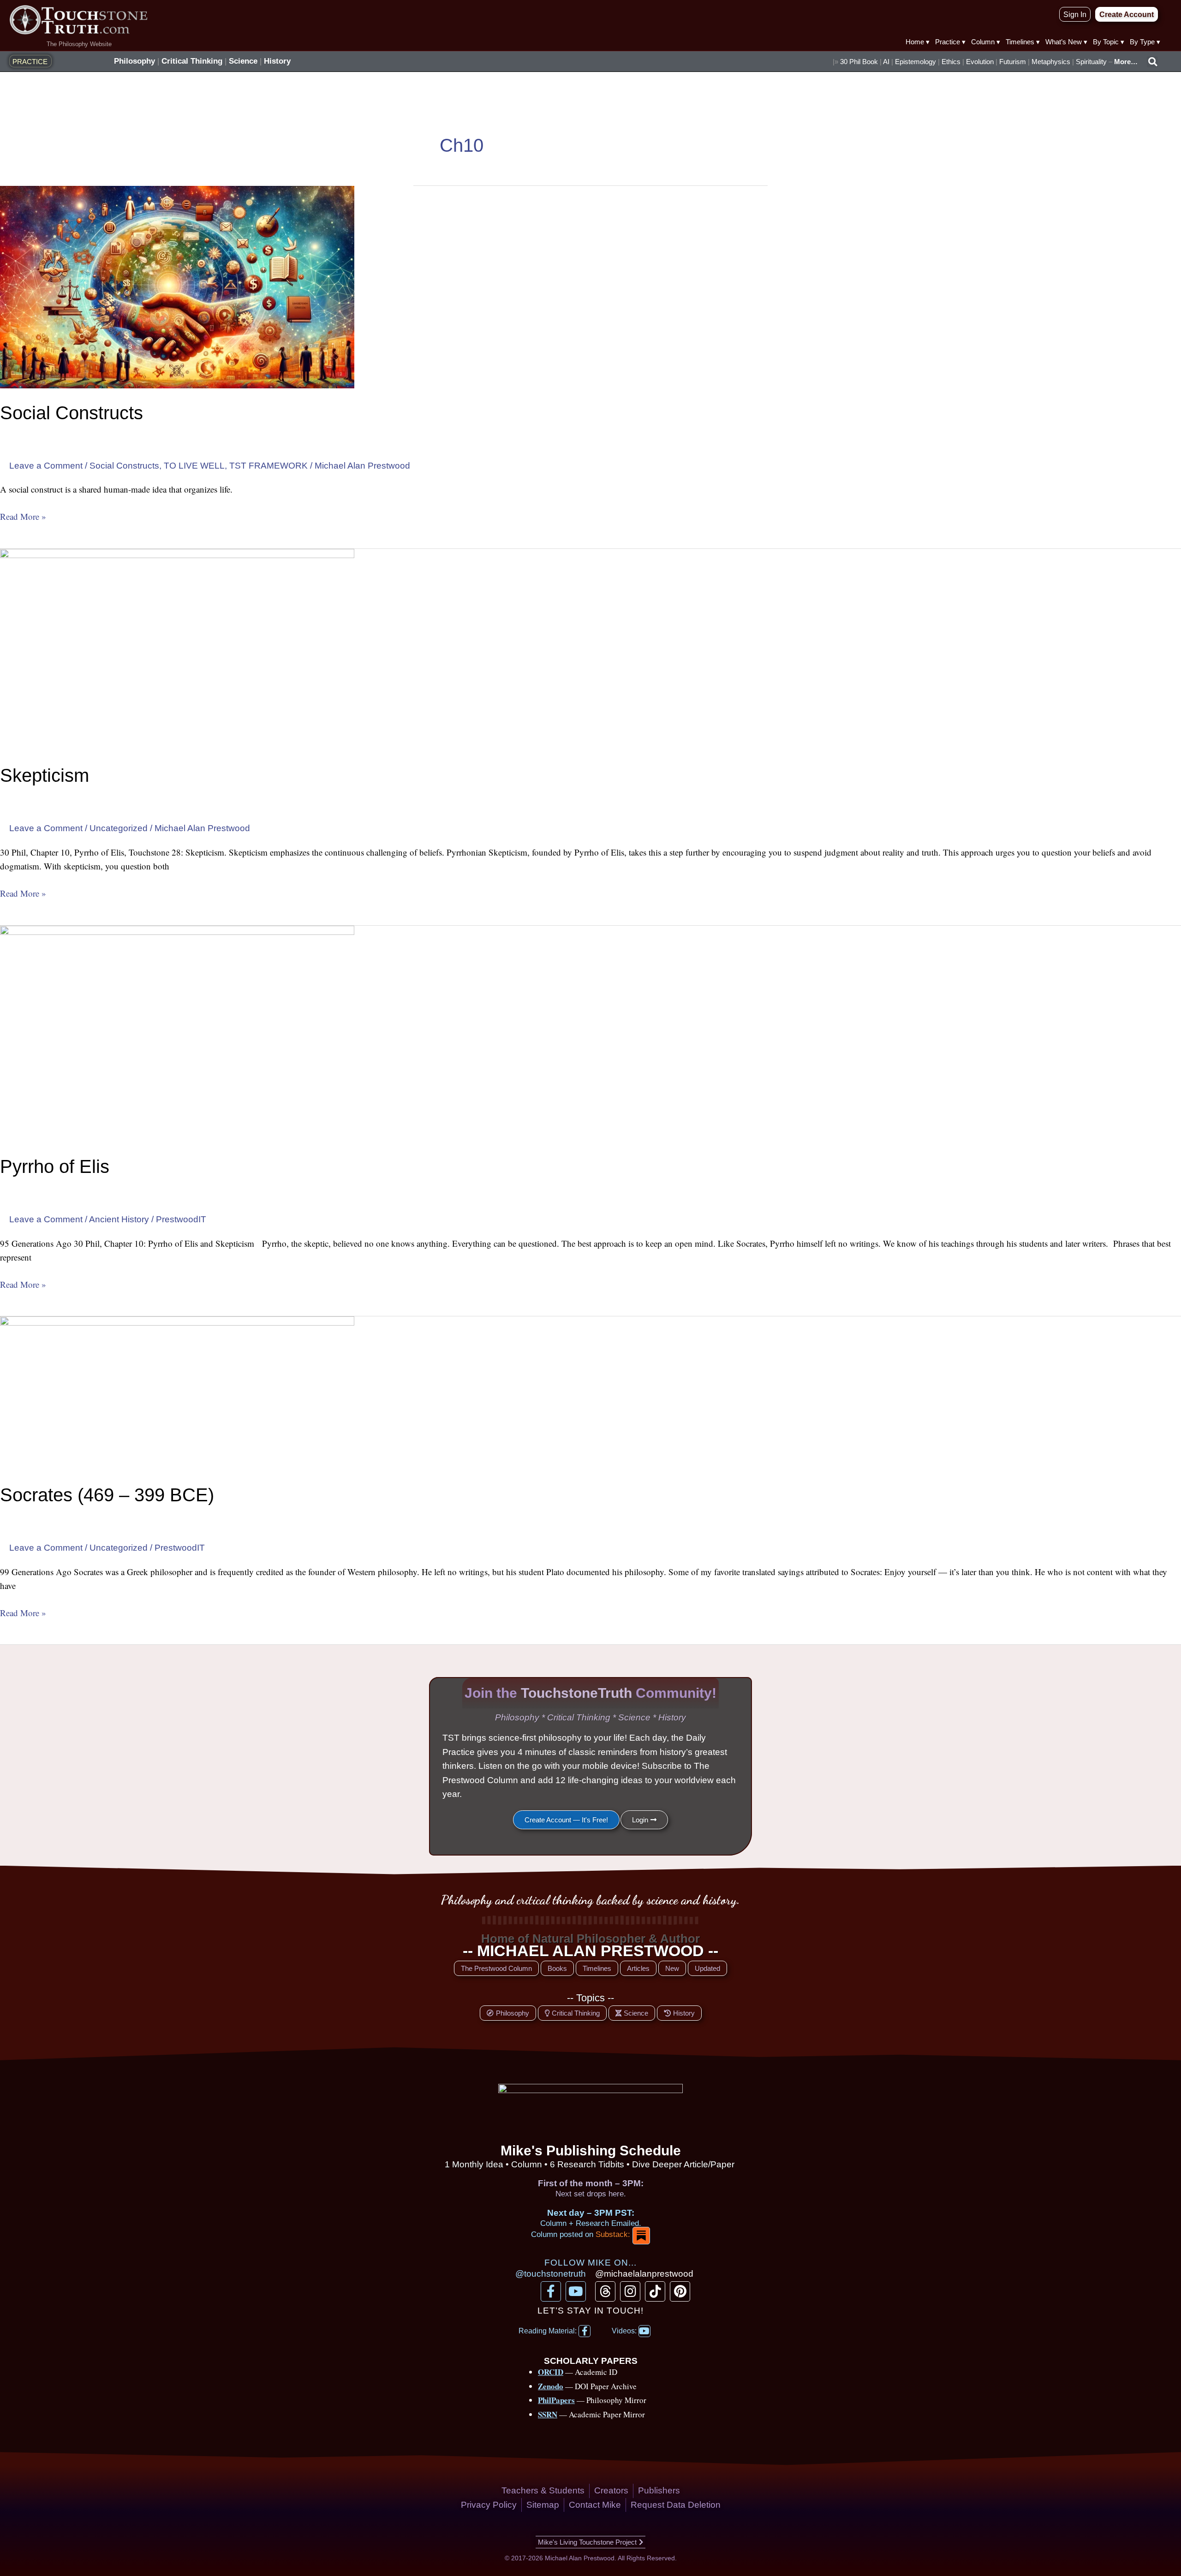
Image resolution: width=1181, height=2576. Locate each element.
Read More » (23, 516)
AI (886, 62)
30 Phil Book (859, 62)
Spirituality (1091, 62)
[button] (1152, 62)
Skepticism (45, 775)
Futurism (1013, 62)
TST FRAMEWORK (268, 466)
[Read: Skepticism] (177, 649)
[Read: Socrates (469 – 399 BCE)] (177, 1393)
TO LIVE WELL (194, 466)
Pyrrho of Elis (55, 1166)
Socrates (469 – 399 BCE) (107, 1495)
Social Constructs (72, 413)
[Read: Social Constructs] (177, 287)
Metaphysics (1051, 62)
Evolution (980, 62)
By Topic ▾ (1109, 42)
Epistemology (916, 62)
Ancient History (119, 1219)
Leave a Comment (46, 466)
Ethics (951, 62)
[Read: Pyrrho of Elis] (177, 1033)
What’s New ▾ (1066, 42)
